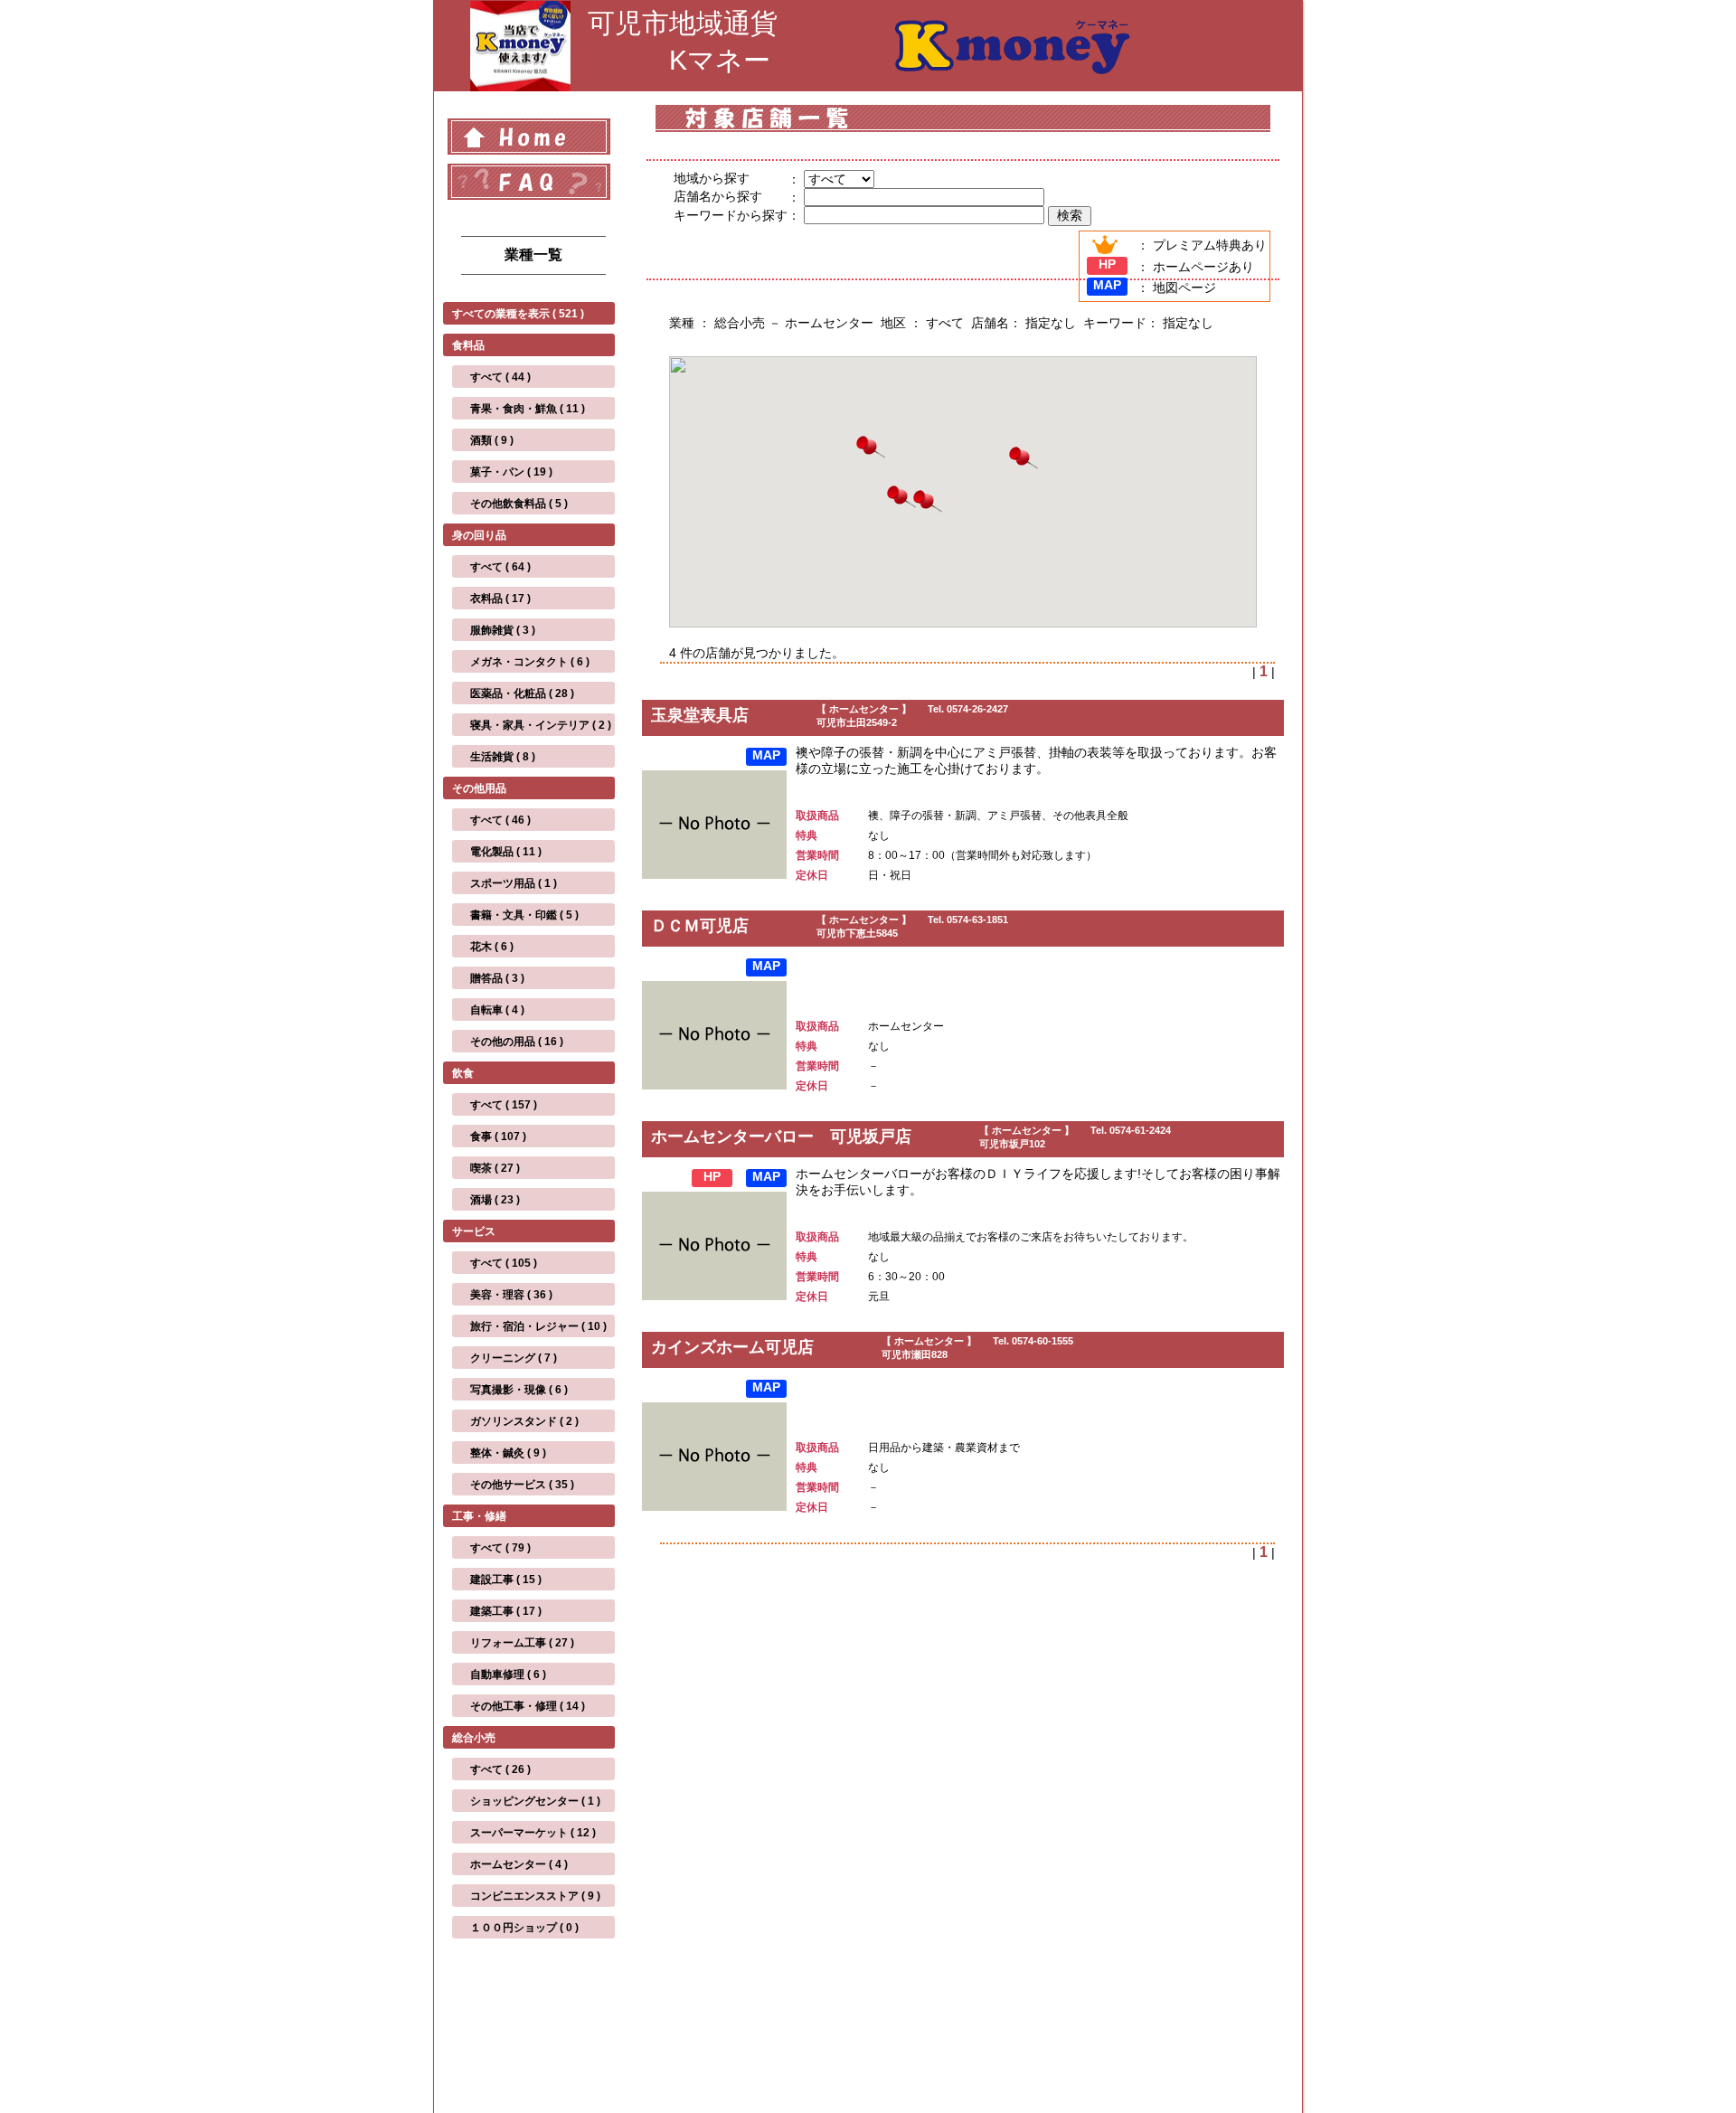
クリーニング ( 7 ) (514, 1358)
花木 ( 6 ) (492, 947)
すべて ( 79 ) (500, 1548)
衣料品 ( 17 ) (500, 599)
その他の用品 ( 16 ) (517, 1042)
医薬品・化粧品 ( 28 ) (522, 693)
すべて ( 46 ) (500, 820)
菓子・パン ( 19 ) (511, 472)
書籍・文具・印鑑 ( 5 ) (524, 915)
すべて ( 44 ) (500, 377)
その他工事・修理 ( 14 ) (528, 1706)
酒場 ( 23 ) (495, 1200)
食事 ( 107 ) (498, 1137)
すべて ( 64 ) (500, 567)
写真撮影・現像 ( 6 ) (519, 1390)
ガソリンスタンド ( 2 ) (524, 1421)
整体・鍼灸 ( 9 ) (508, 1453)
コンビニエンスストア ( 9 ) (535, 1896)
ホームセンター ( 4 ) (519, 1864)
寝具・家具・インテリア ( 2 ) (541, 725)
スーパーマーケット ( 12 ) (533, 1833)
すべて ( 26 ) (500, 1769)
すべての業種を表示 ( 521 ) (518, 314)
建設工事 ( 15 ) (506, 1580)
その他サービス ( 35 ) (522, 1485)
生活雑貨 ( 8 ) (503, 757)
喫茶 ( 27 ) (495, 1168)
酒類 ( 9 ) (492, 440)
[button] (871, 449)
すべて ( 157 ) (504, 1105)
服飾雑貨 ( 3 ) (503, 630)
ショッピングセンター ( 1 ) (535, 1801)
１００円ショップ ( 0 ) (524, 1928)
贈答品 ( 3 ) (497, 978)
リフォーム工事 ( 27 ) (522, 1643)
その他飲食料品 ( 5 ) (519, 504)
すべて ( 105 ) (504, 1263)
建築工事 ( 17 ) (506, 1611)
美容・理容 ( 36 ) (511, 1295)
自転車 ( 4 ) (497, 1010)
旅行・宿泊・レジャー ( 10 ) (538, 1326)
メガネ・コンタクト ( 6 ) (530, 662)
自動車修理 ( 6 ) (508, 1674)
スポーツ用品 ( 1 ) (514, 883)
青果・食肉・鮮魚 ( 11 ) (528, 409)
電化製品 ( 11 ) (506, 852)
